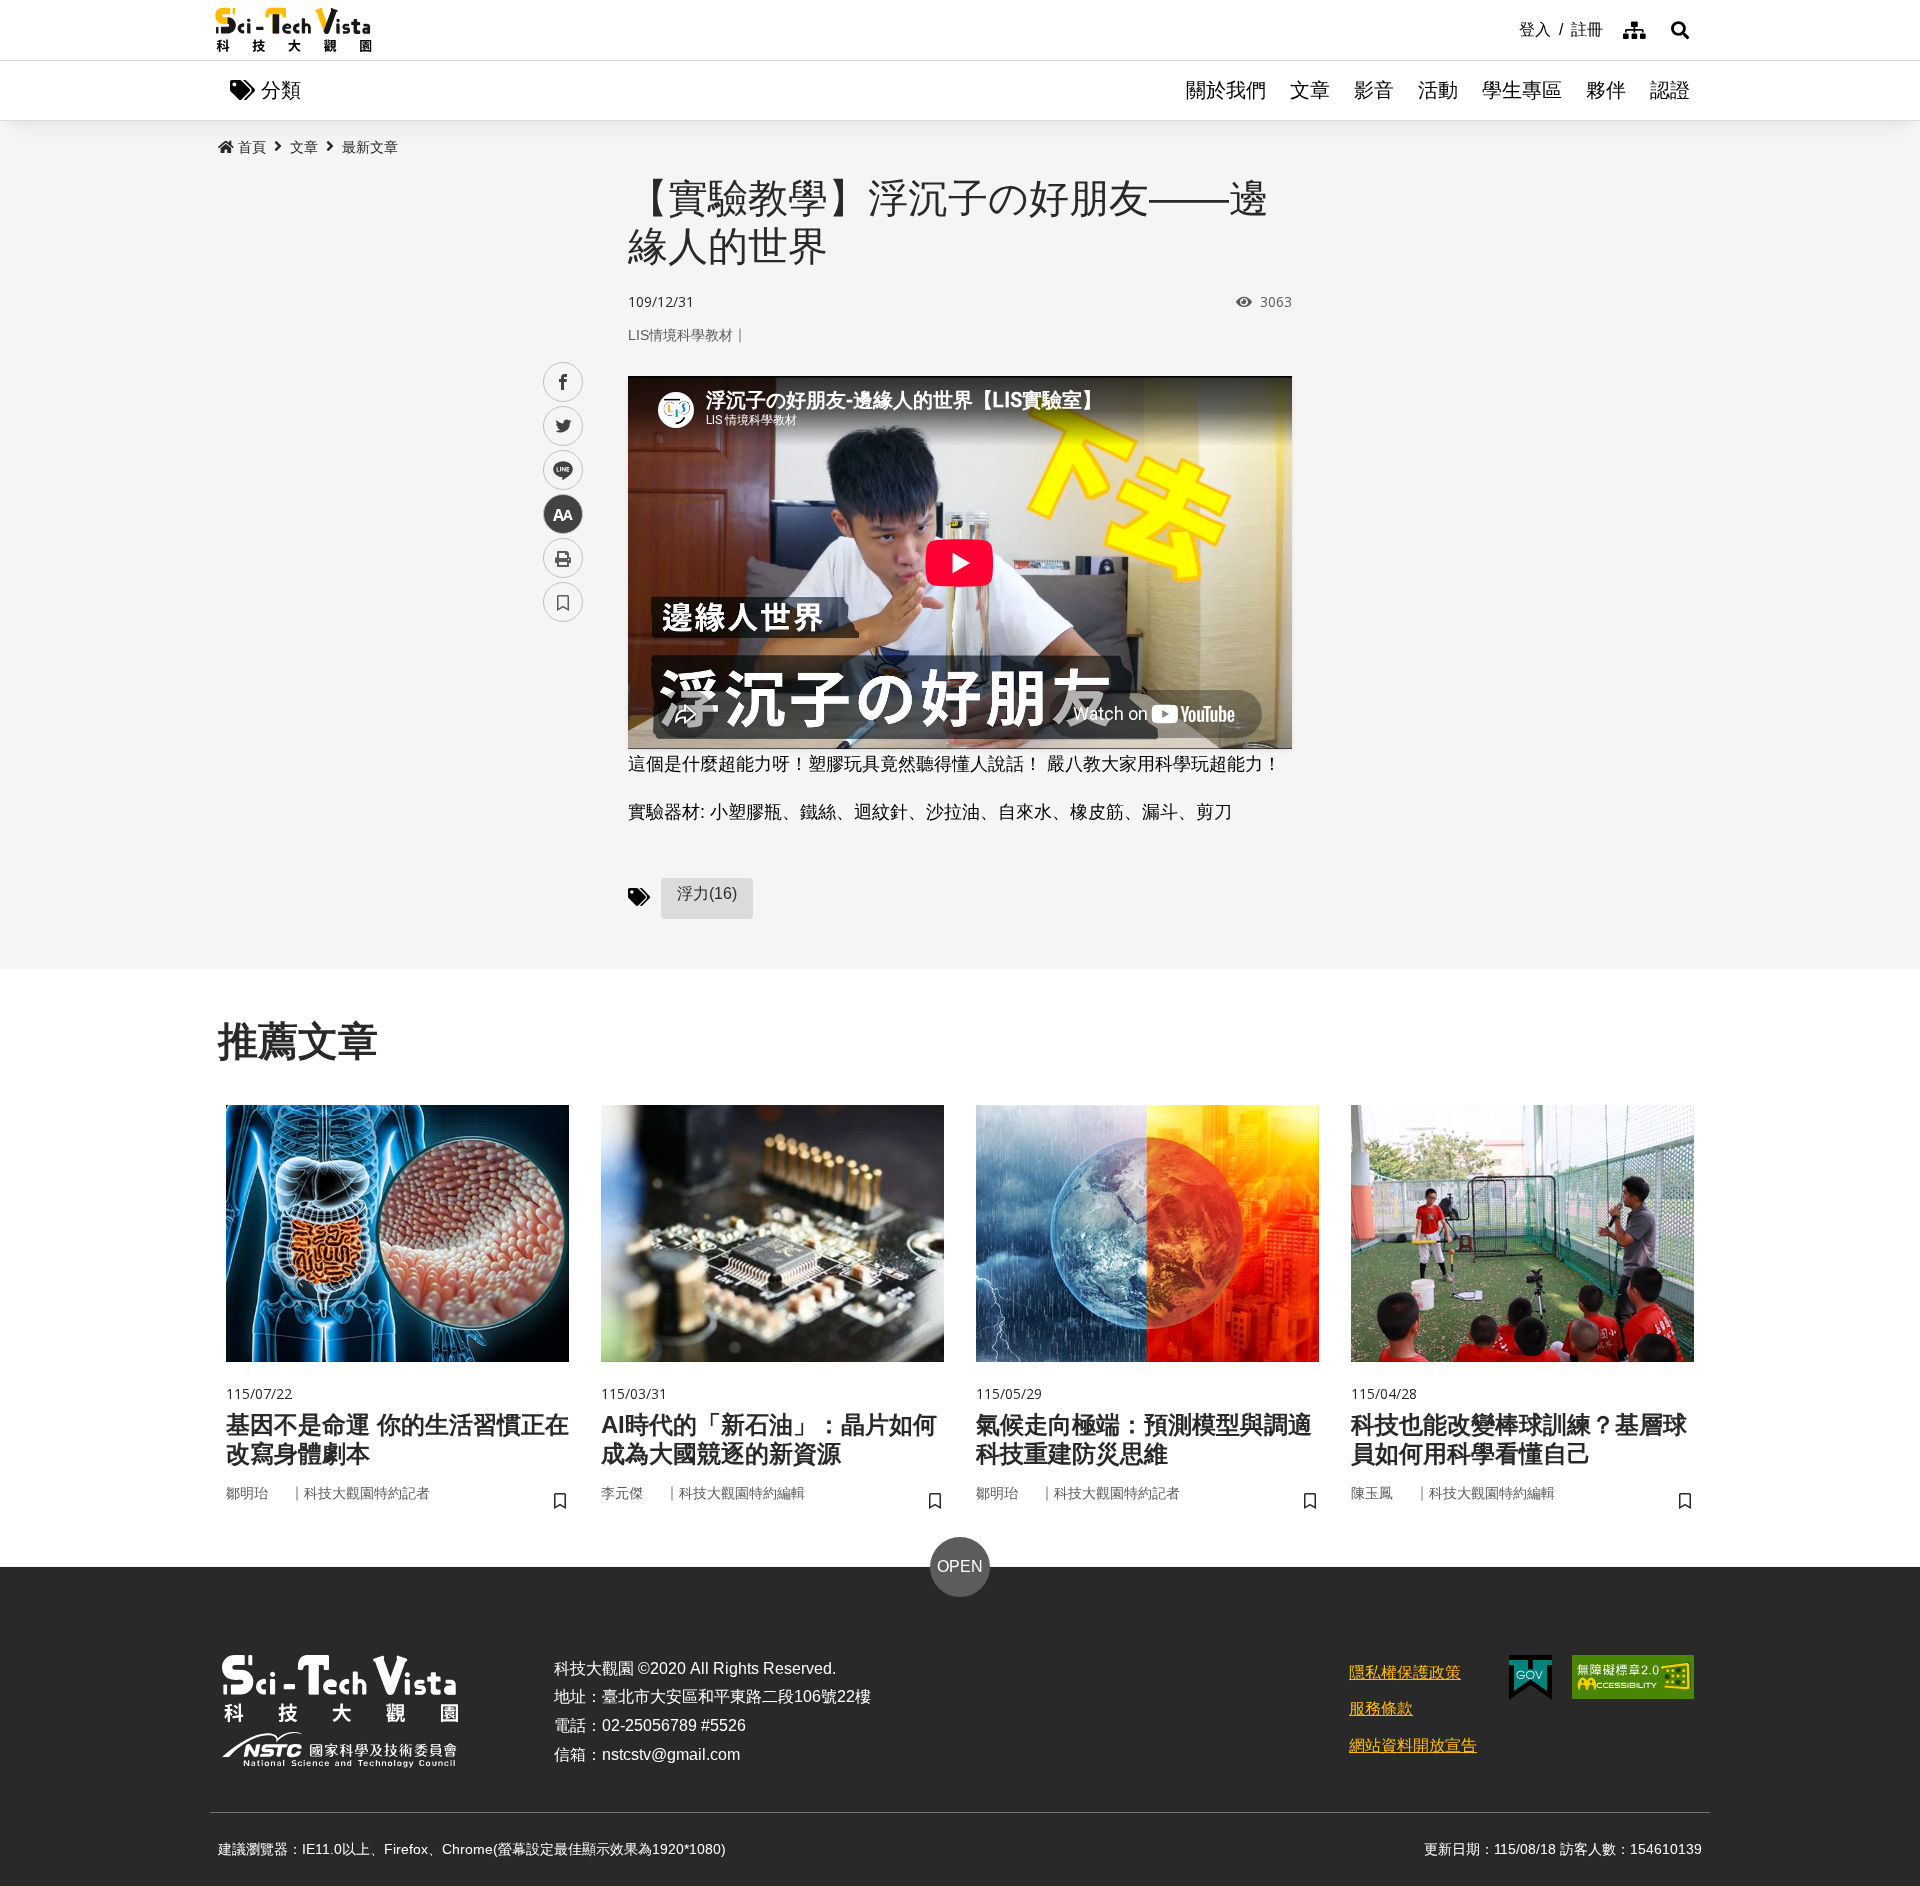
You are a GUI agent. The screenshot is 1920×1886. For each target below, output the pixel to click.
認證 (1670, 90)
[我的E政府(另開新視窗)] (1530, 1677)
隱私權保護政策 (1405, 1672)
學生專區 (1522, 90)
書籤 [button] (563, 602)
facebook (563, 382)
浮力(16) (707, 893)
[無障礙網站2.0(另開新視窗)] (1633, 1677)
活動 (1438, 90)
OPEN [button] (960, 1566)
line (557, 470)
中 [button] (563, 514)
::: (1505, 28)
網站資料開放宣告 (1413, 1745)
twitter (563, 426)
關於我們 (1226, 90)
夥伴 (1606, 90)
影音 (1374, 90)
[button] (1680, 30)
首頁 (252, 147)
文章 (1310, 90)
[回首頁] (293, 30)
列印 (563, 558)
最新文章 (370, 147)
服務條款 (1381, 1708)
